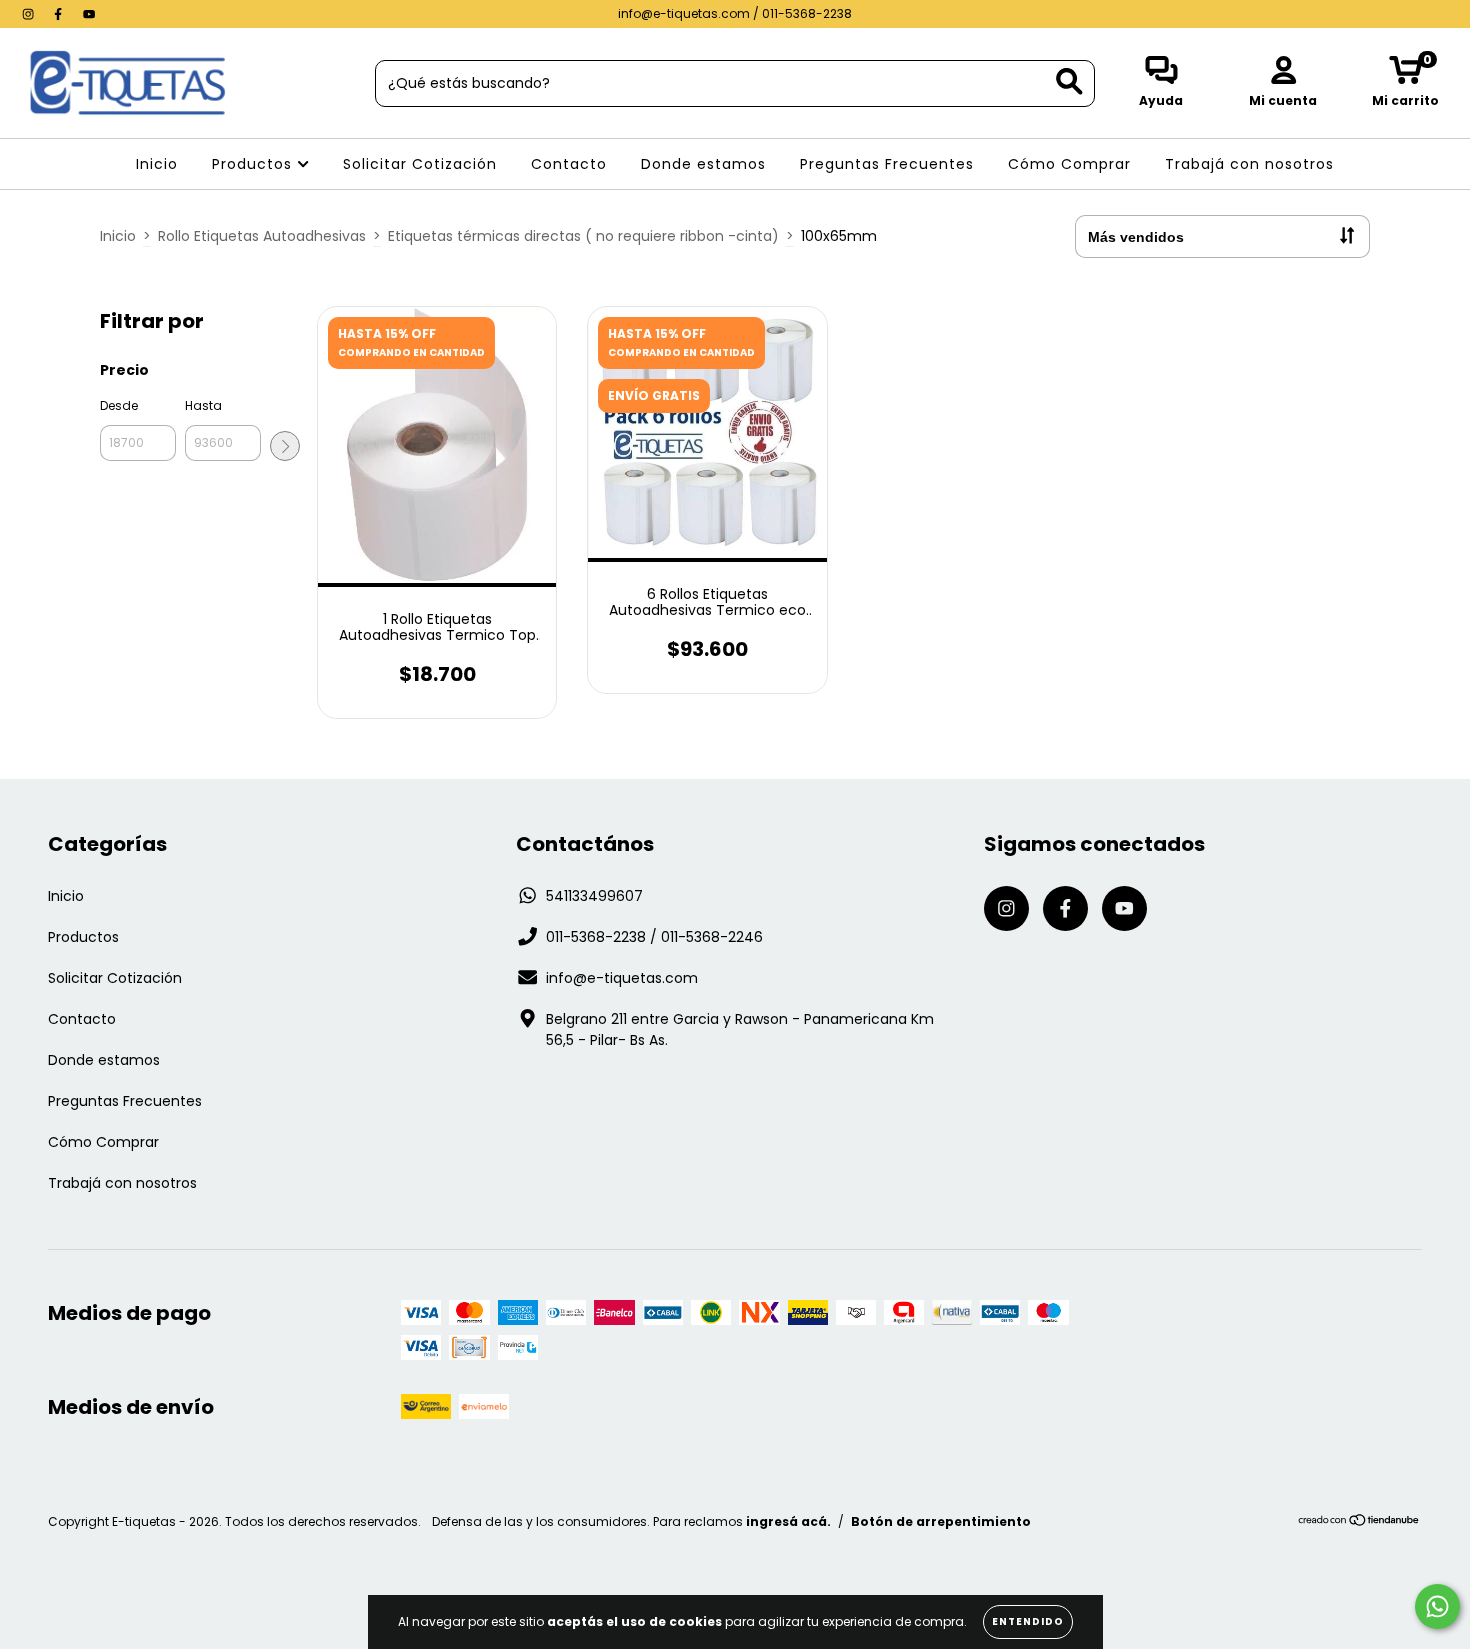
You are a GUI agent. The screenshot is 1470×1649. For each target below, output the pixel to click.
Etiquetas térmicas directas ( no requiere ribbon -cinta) (583, 236)
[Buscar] (1069, 81)
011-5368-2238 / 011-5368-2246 (654, 937)
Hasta (203, 405)
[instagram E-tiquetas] (30, 14)
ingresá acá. (788, 1521)
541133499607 (594, 896)
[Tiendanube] (1359, 1521)
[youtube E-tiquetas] (89, 14)
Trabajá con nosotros (1249, 164)
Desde (119, 405)
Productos (254, 164)
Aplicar (285, 446)
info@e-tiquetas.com (622, 978)
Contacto (569, 164)
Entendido (1028, 1621)
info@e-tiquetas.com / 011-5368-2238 (735, 13)
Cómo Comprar (1069, 164)
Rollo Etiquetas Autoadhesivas (262, 236)
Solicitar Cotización (420, 164)
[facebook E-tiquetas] (60, 14)
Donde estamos (703, 164)
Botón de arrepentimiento (941, 1521)
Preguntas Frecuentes (887, 164)
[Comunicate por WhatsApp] (1437, 1606)
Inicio (157, 164)
